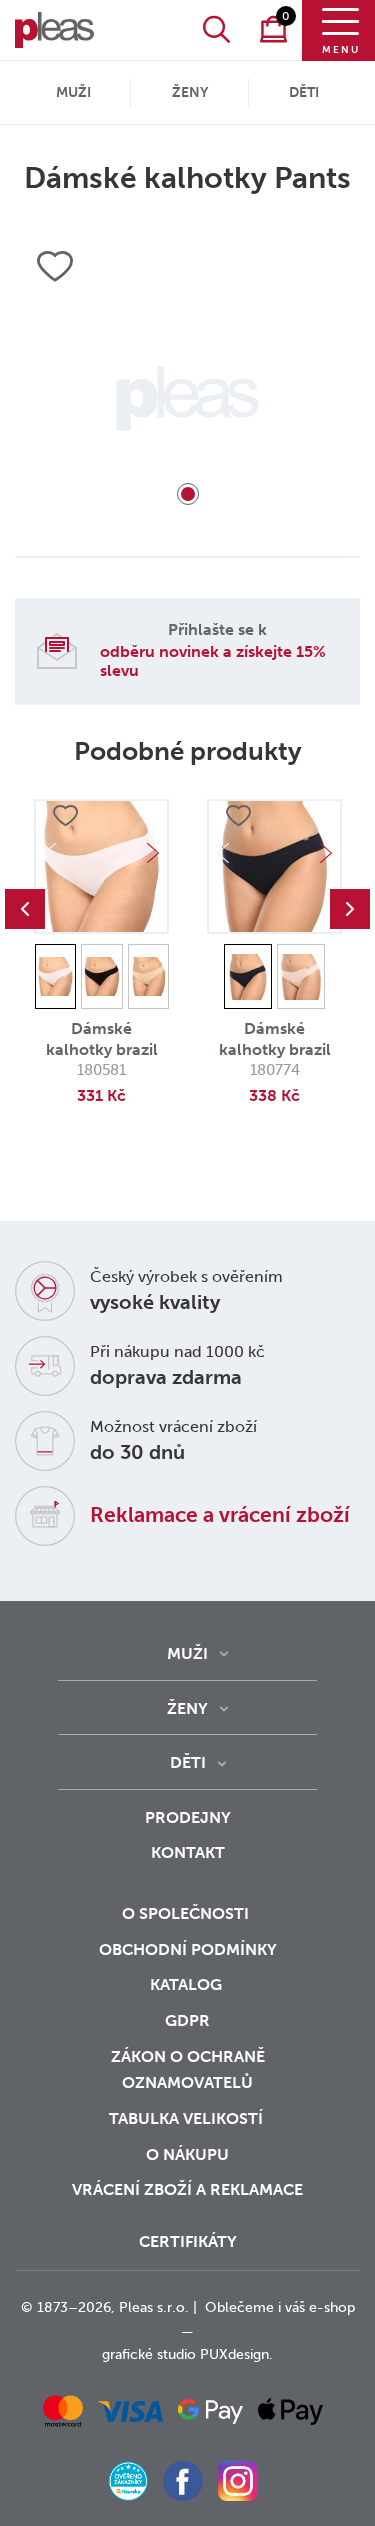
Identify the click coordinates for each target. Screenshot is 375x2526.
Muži (73, 92)
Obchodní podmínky (188, 1949)
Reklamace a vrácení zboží (220, 1514)
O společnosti (187, 1913)
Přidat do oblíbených (65, 816)
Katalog (188, 1984)
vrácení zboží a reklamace (187, 2189)
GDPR (187, 2020)
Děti (304, 92)
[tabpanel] (187, 398)
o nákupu (187, 2154)
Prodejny (188, 1817)
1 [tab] (188, 494)
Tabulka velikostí (188, 2118)
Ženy (190, 92)
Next (153, 853)
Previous (25, 909)
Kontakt (188, 1852)
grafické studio (149, 2354)
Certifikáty (188, 2241)
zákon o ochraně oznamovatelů (188, 2070)
